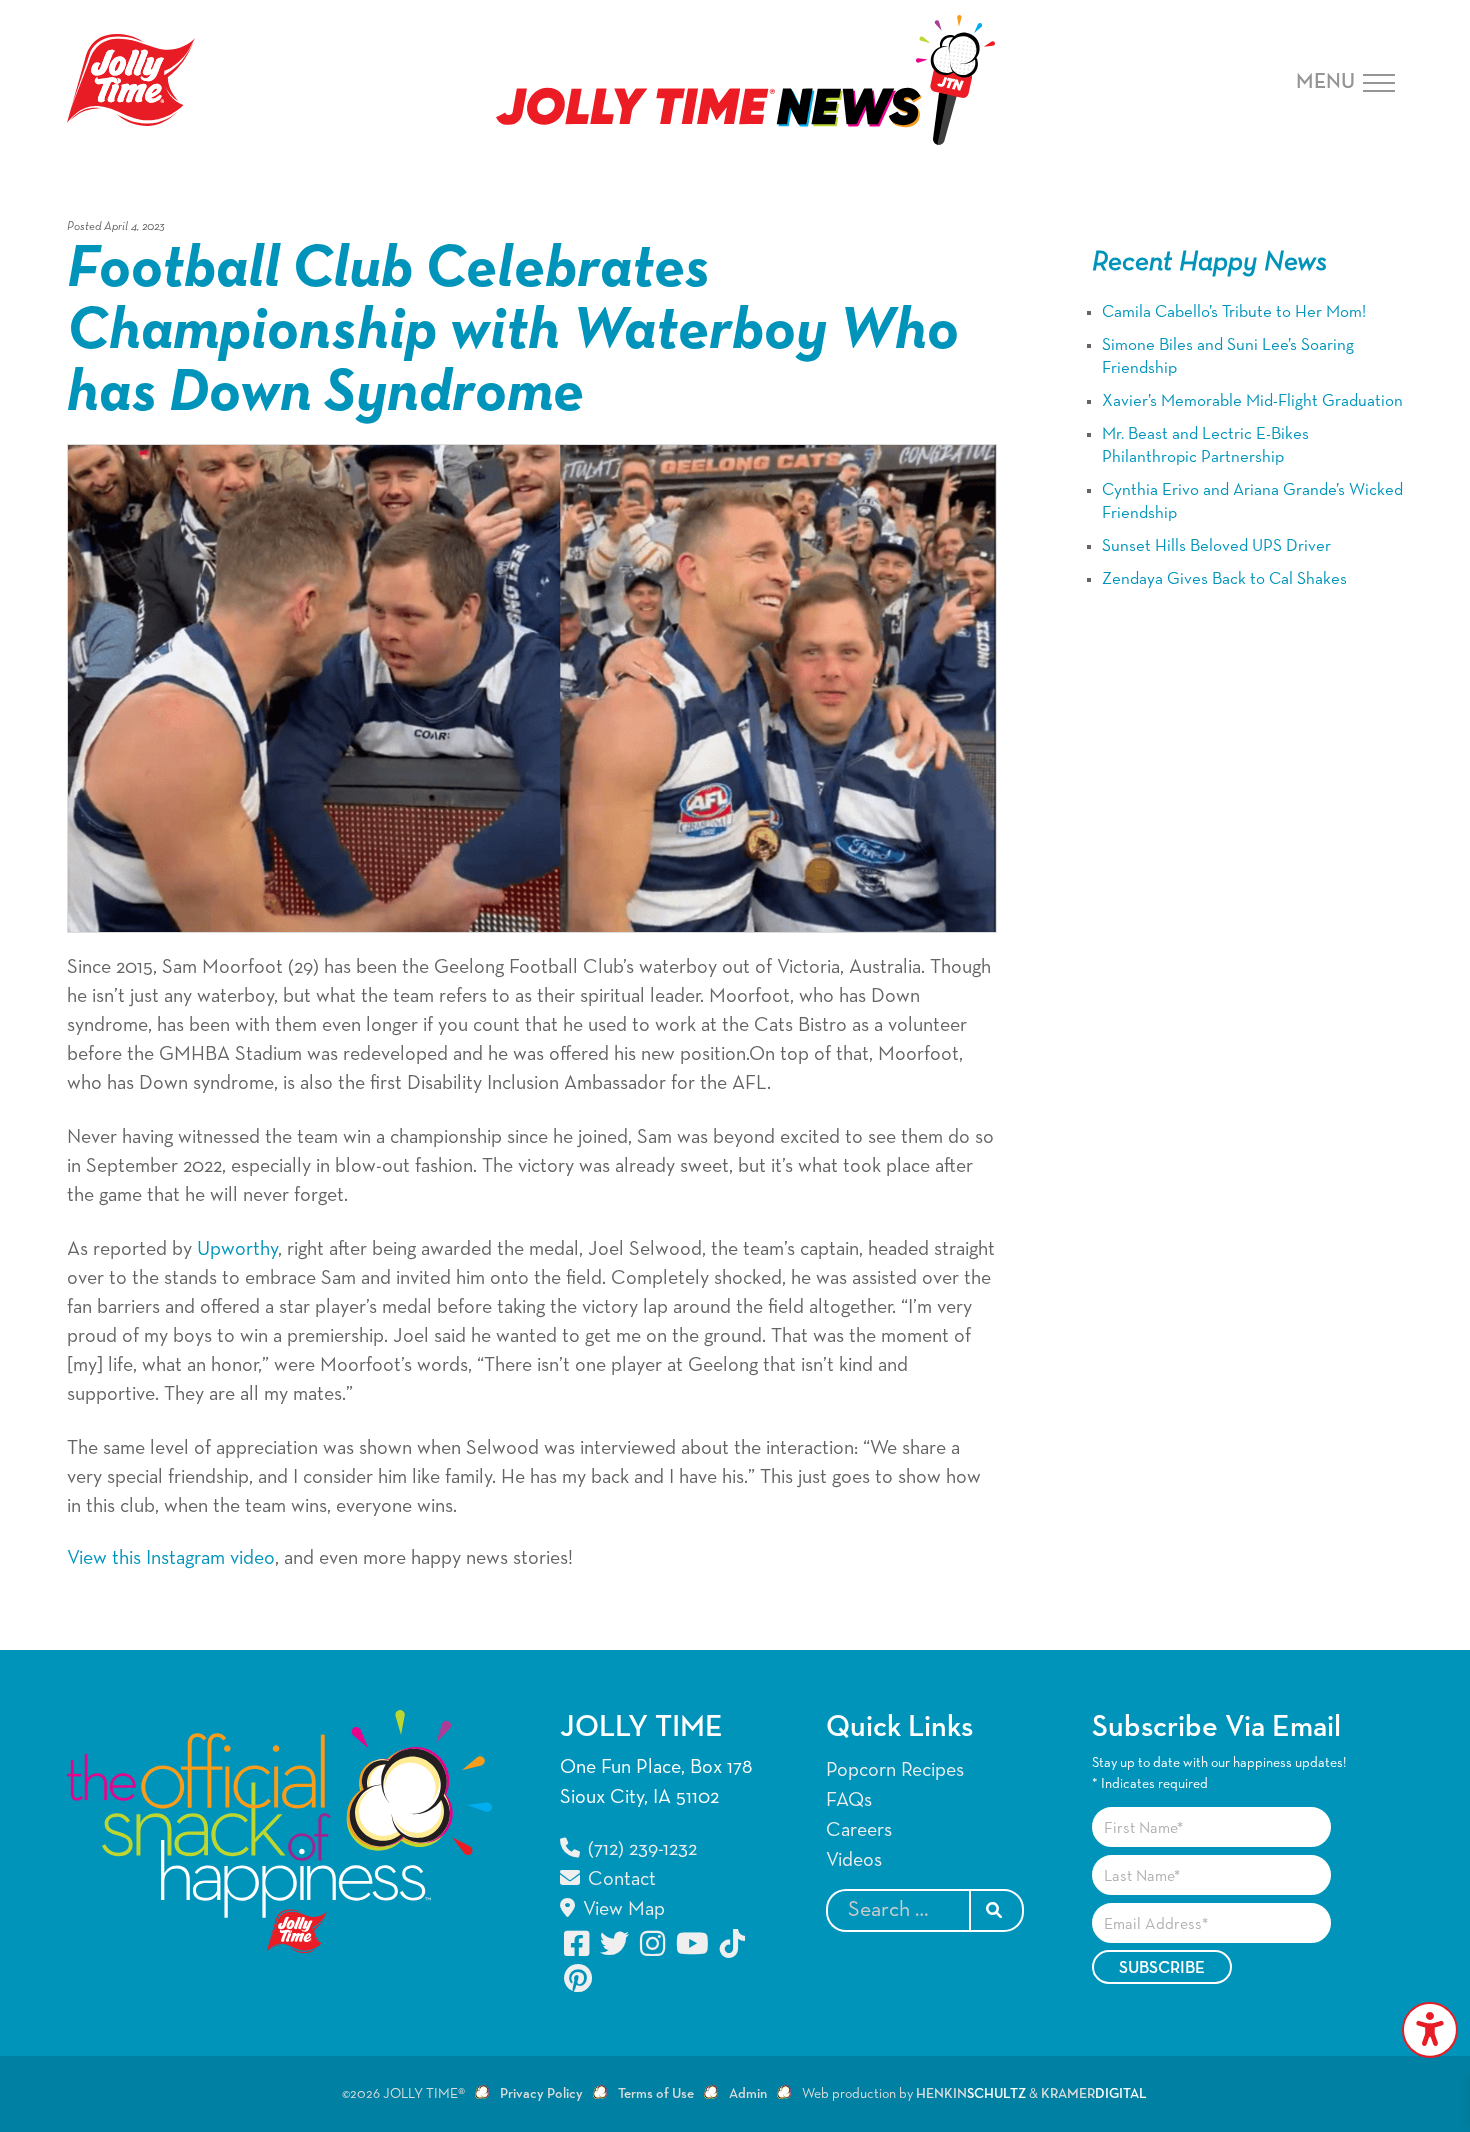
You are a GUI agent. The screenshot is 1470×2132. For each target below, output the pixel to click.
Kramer (1094, 2094)
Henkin (971, 2094)
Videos (854, 1860)
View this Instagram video (171, 1558)
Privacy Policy (541, 2094)
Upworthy (237, 1249)
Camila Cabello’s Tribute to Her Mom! (1234, 312)
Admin (748, 2094)
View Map (621, 1909)
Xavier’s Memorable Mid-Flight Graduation (1252, 401)
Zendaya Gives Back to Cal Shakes (1224, 579)
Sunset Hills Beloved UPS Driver (1216, 546)
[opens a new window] (578, 1943)
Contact (619, 1879)
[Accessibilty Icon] (1430, 2030)
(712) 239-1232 (640, 1849)
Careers (859, 1830)
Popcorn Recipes (895, 1770)
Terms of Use (656, 2094)
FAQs (849, 1800)
